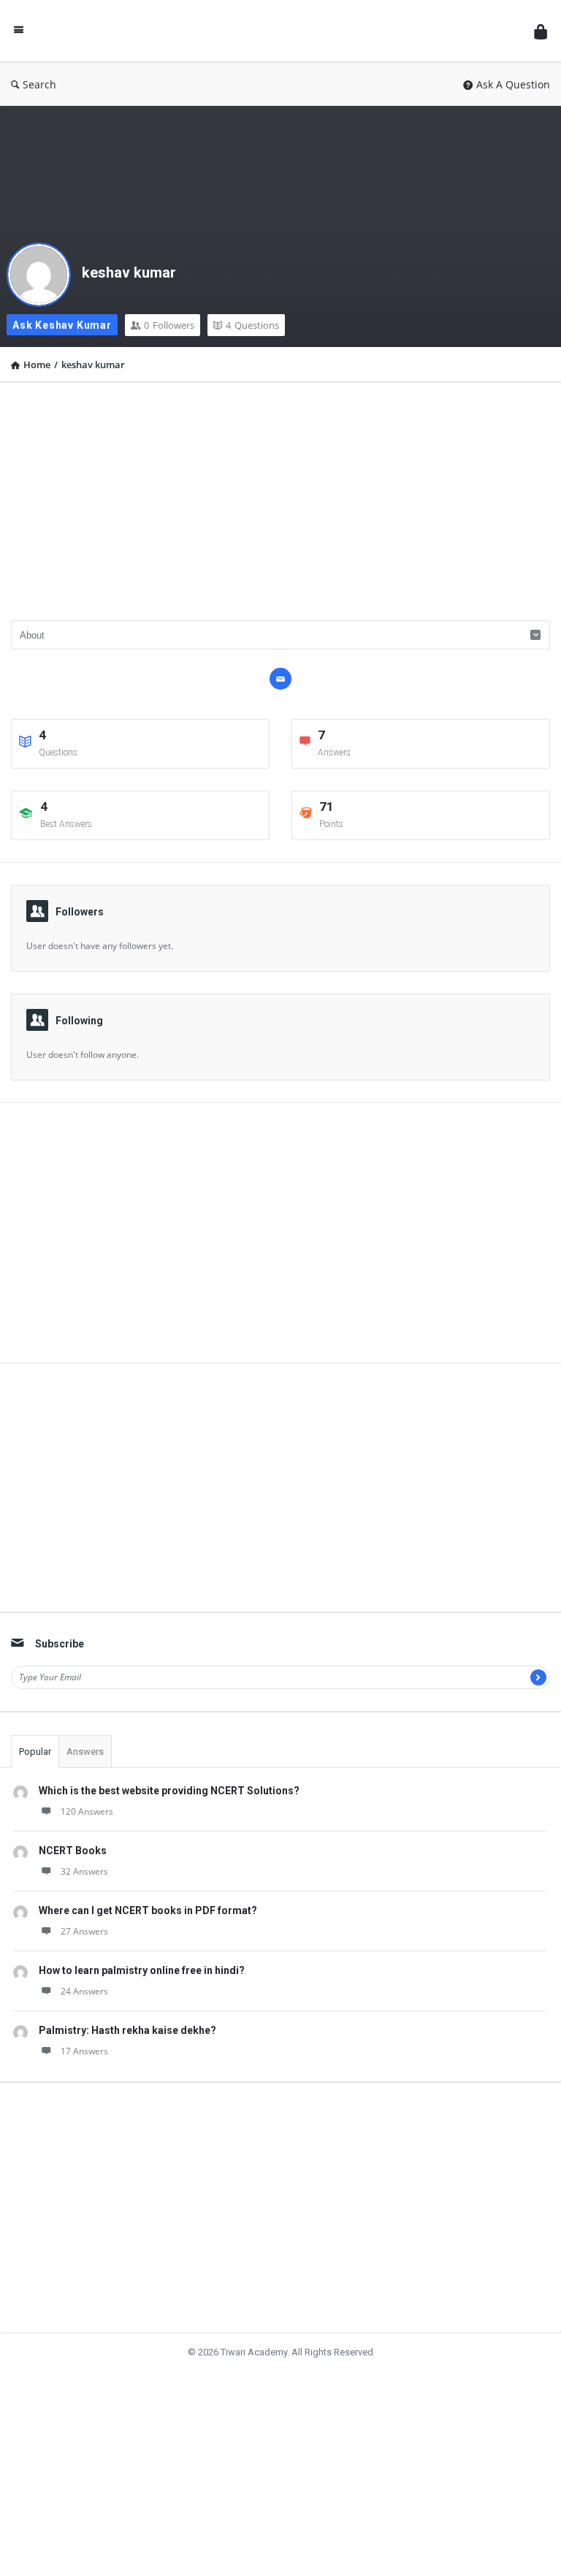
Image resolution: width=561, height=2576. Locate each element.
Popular (35, 1752)
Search (39, 84)
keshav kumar (129, 273)
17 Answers (84, 2051)
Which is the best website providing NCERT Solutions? (169, 1791)
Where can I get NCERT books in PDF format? (148, 1910)
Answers (85, 1752)
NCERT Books (73, 1851)
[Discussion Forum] (283, 31)
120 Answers (87, 1811)
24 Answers (84, 1991)
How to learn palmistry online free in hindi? (142, 1970)
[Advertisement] (280, 496)
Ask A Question (513, 84)
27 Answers (84, 1931)
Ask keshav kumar (62, 325)
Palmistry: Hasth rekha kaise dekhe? (127, 2030)
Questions (252, 325)
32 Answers (84, 1871)
